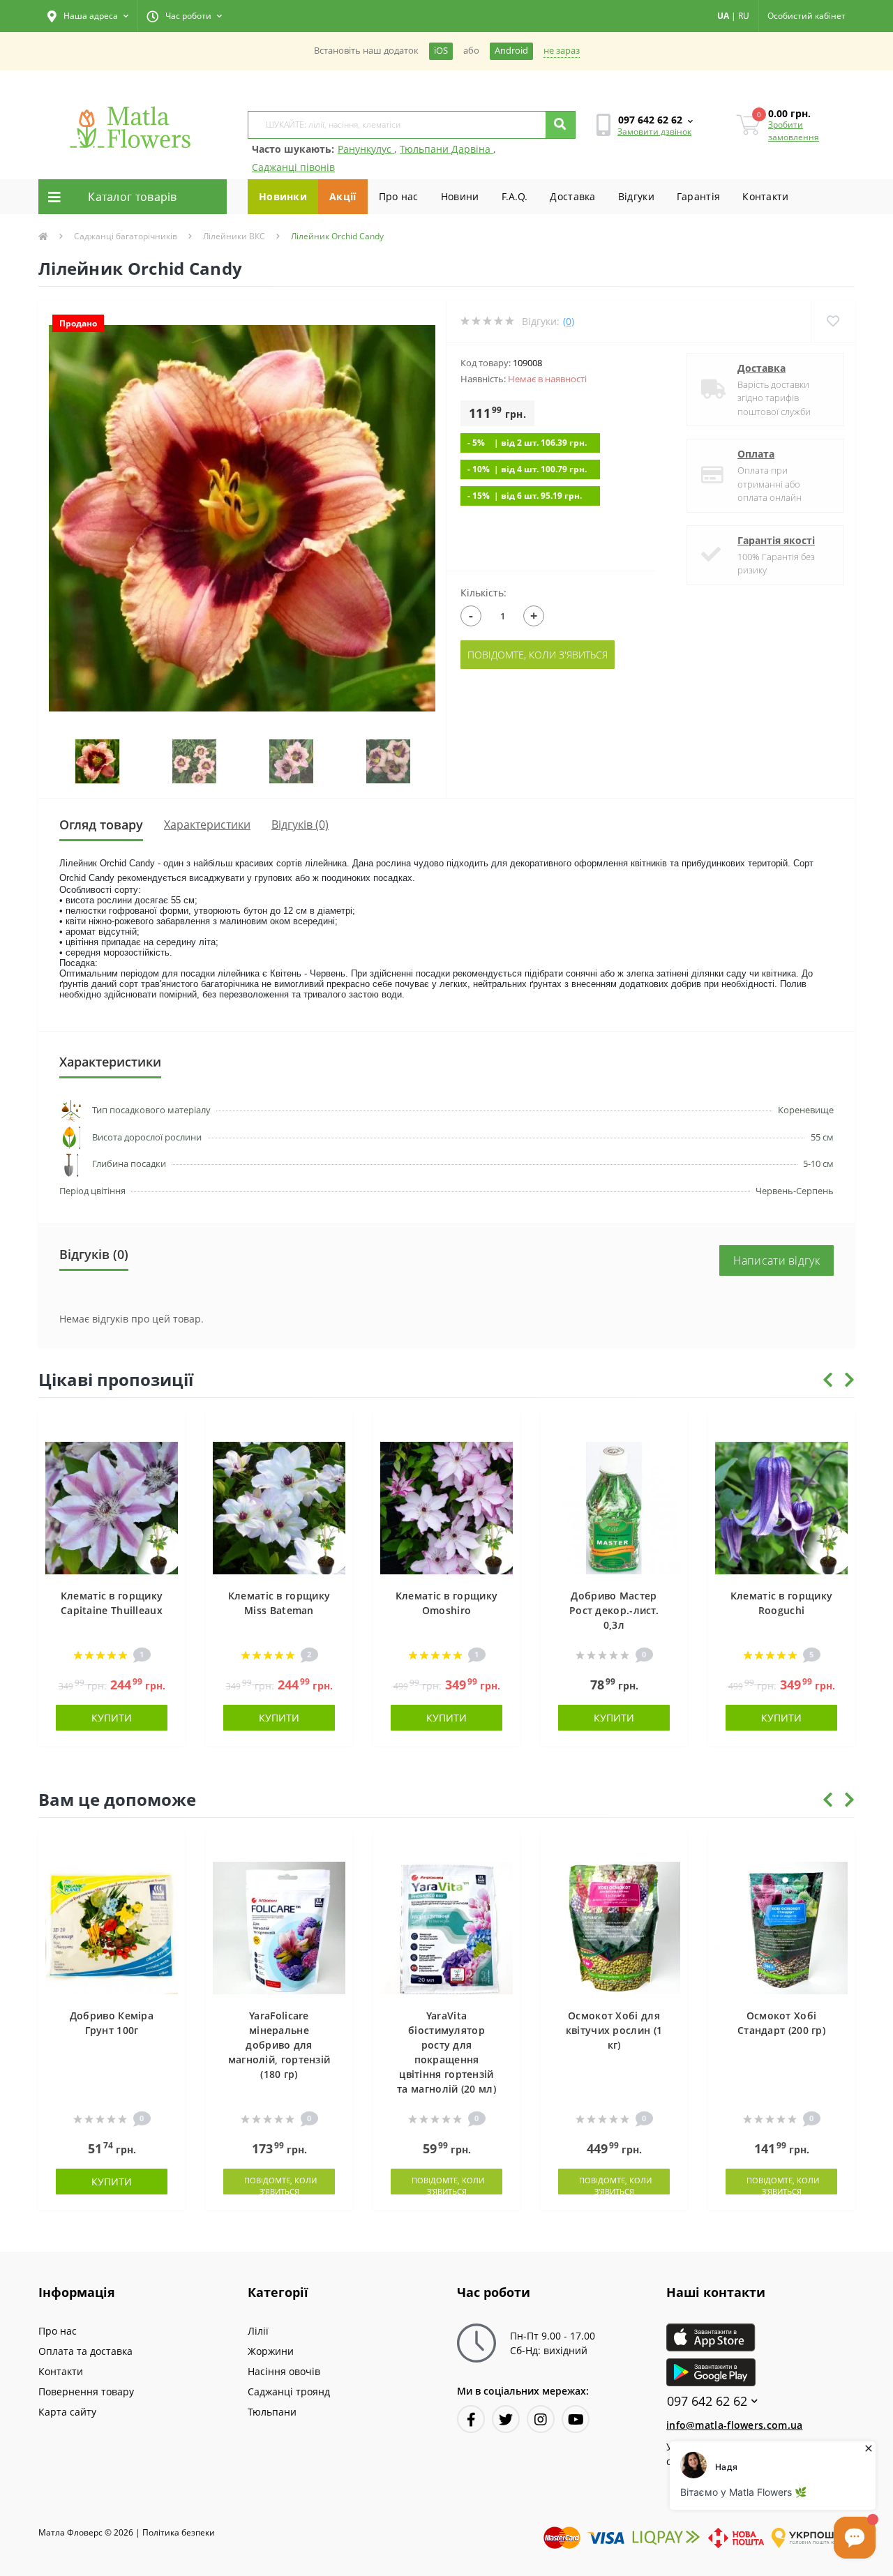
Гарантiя (698, 196)
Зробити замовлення (794, 131)
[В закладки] (168, 1430)
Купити (112, 1718)
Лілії (258, 2331)
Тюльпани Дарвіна (446, 149)
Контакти (765, 196)
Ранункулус (366, 149)
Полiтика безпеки (179, 2532)
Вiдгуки (636, 196)
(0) (569, 321)
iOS (441, 51)
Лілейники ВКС (234, 236)
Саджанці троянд (289, 2392)
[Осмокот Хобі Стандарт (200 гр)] (781, 1926)
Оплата (756, 454)
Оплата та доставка (85, 2351)
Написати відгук (777, 1260)
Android (511, 51)
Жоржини (271, 2351)
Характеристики (207, 824)
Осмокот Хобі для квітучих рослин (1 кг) (614, 2030)
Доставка (572, 196)
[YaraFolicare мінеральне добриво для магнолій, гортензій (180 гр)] (279, 1926)
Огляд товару (101, 824)
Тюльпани (272, 2412)
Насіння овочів (284, 2371)
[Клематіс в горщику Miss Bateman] (279, 1506)
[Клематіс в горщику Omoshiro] (446, 1506)
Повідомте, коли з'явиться (538, 655)
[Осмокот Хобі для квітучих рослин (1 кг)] (614, 1926)
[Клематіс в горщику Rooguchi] (781, 1506)
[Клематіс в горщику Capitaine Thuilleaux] (112, 1506)
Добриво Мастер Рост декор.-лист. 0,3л (614, 1610)
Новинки (283, 196)
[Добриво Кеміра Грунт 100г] (112, 1926)
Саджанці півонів (293, 167)
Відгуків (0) (300, 824)
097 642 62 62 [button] (707, 2401)
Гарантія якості (776, 540)
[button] (88, 16)
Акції (343, 196)
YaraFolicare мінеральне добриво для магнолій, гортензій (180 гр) (279, 2045)
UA (723, 16)
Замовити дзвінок (654, 131)
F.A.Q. (515, 196)
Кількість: (483, 593)
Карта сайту (67, 2412)
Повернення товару (86, 2392)
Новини (460, 196)
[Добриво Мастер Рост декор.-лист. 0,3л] (614, 1506)
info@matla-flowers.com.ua (735, 2425)
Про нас (399, 196)
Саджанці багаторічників (126, 236)
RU (744, 16)
